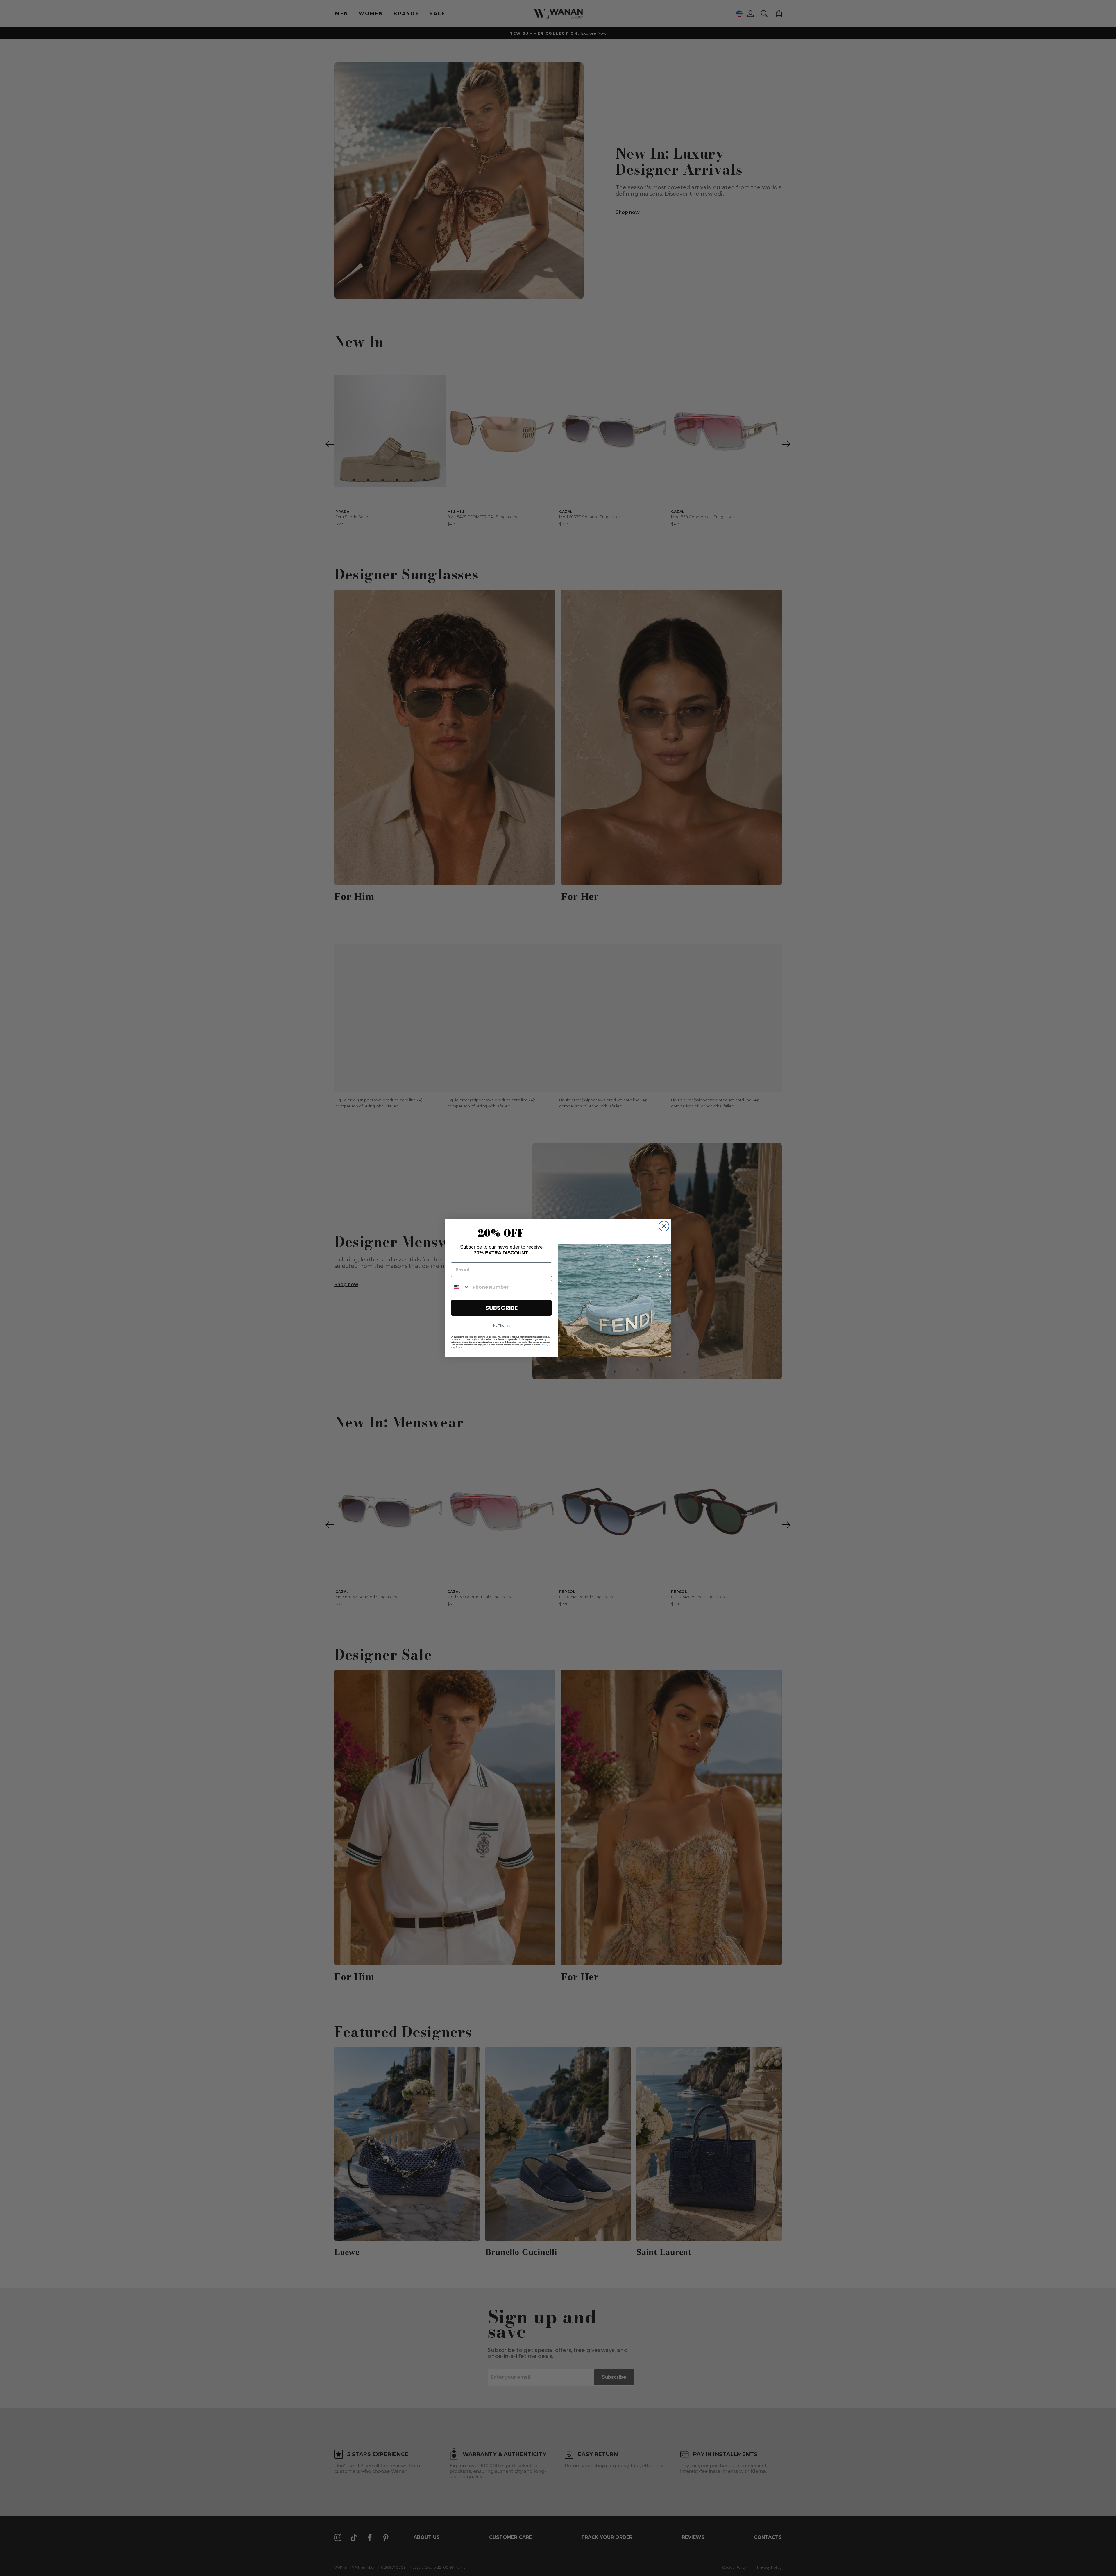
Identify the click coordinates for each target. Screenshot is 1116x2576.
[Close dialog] (664, 1226)
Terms (460, 1347)
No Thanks (501, 1325)
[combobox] (460, 1287)
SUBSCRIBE (501, 1308)
